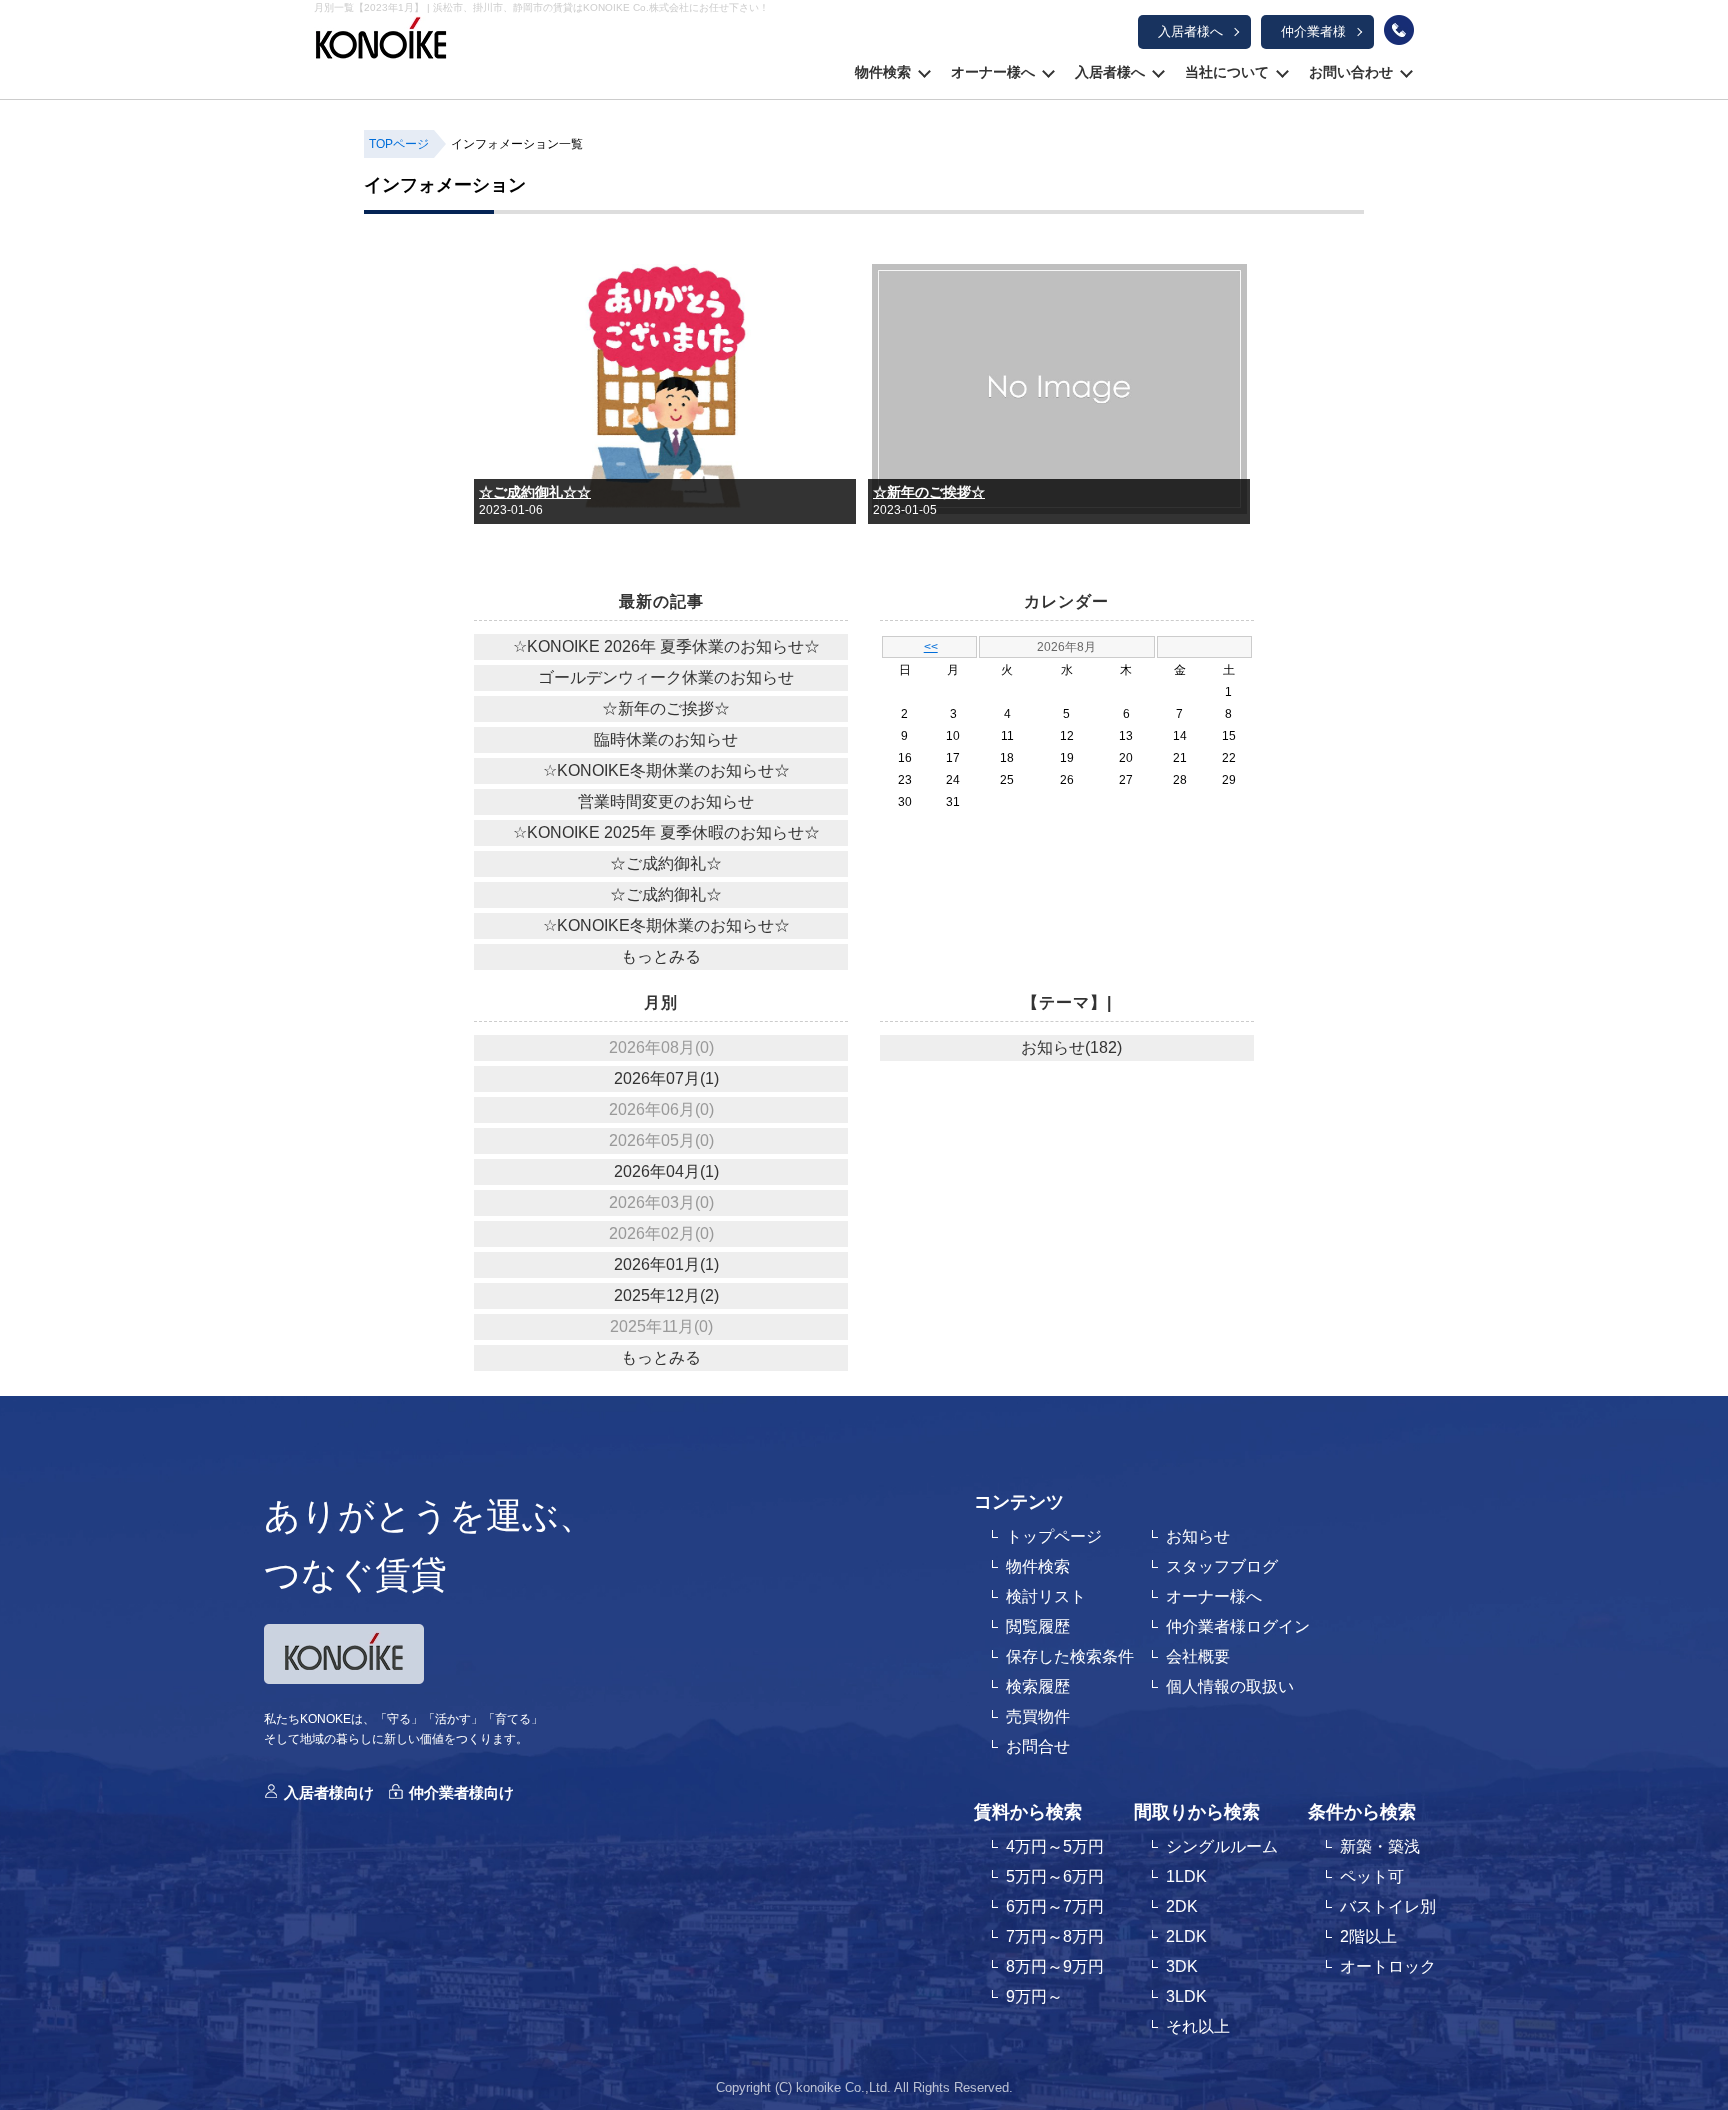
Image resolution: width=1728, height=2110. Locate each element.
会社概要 (1198, 1656)
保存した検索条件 (1070, 1656)
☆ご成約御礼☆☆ (535, 492)
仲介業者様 (1313, 31)
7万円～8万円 (1055, 1936)
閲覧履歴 (1038, 1626)
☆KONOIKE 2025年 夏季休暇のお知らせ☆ (666, 832)
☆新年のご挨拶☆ (929, 492)
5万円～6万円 (1055, 1876)
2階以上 (1368, 1936)
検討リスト (1046, 1596)
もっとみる (661, 956)
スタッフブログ (1222, 1566)
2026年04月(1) (666, 1171)
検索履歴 (1038, 1686)
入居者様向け (329, 1792)
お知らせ (1198, 1536)
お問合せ (1038, 1746)
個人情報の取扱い (1230, 1686)
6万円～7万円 (1055, 1906)
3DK (1182, 1966)
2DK (1182, 1906)
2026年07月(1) (666, 1078)
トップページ (1054, 1536)
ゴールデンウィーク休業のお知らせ (666, 677)
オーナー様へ (993, 72)
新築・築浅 (1380, 1846)
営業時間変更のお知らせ (666, 801)
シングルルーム (1222, 1846)
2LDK (1186, 1936)
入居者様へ (1190, 31)
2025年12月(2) (666, 1295)
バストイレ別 (1388, 1906)
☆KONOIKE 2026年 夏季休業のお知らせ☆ (666, 646)
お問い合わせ (1351, 72)
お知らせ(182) (1071, 1047)
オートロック (1388, 1966)
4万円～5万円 (1055, 1846)
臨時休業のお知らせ (666, 739)
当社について (1227, 72)
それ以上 (1198, 2026)
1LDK (1186, 1876)
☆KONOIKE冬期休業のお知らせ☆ (666, 770)
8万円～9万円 (1055, 1966)
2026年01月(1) (666, 1264)
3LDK (1186, 1996)
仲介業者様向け (461, 1792)
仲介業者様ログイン (1238, 1626)
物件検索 (883, 72)
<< (931, 647)
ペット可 (1372, 1876)
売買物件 (1038, 1716)
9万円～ (1034, 1996)
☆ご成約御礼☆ (666, 863)
